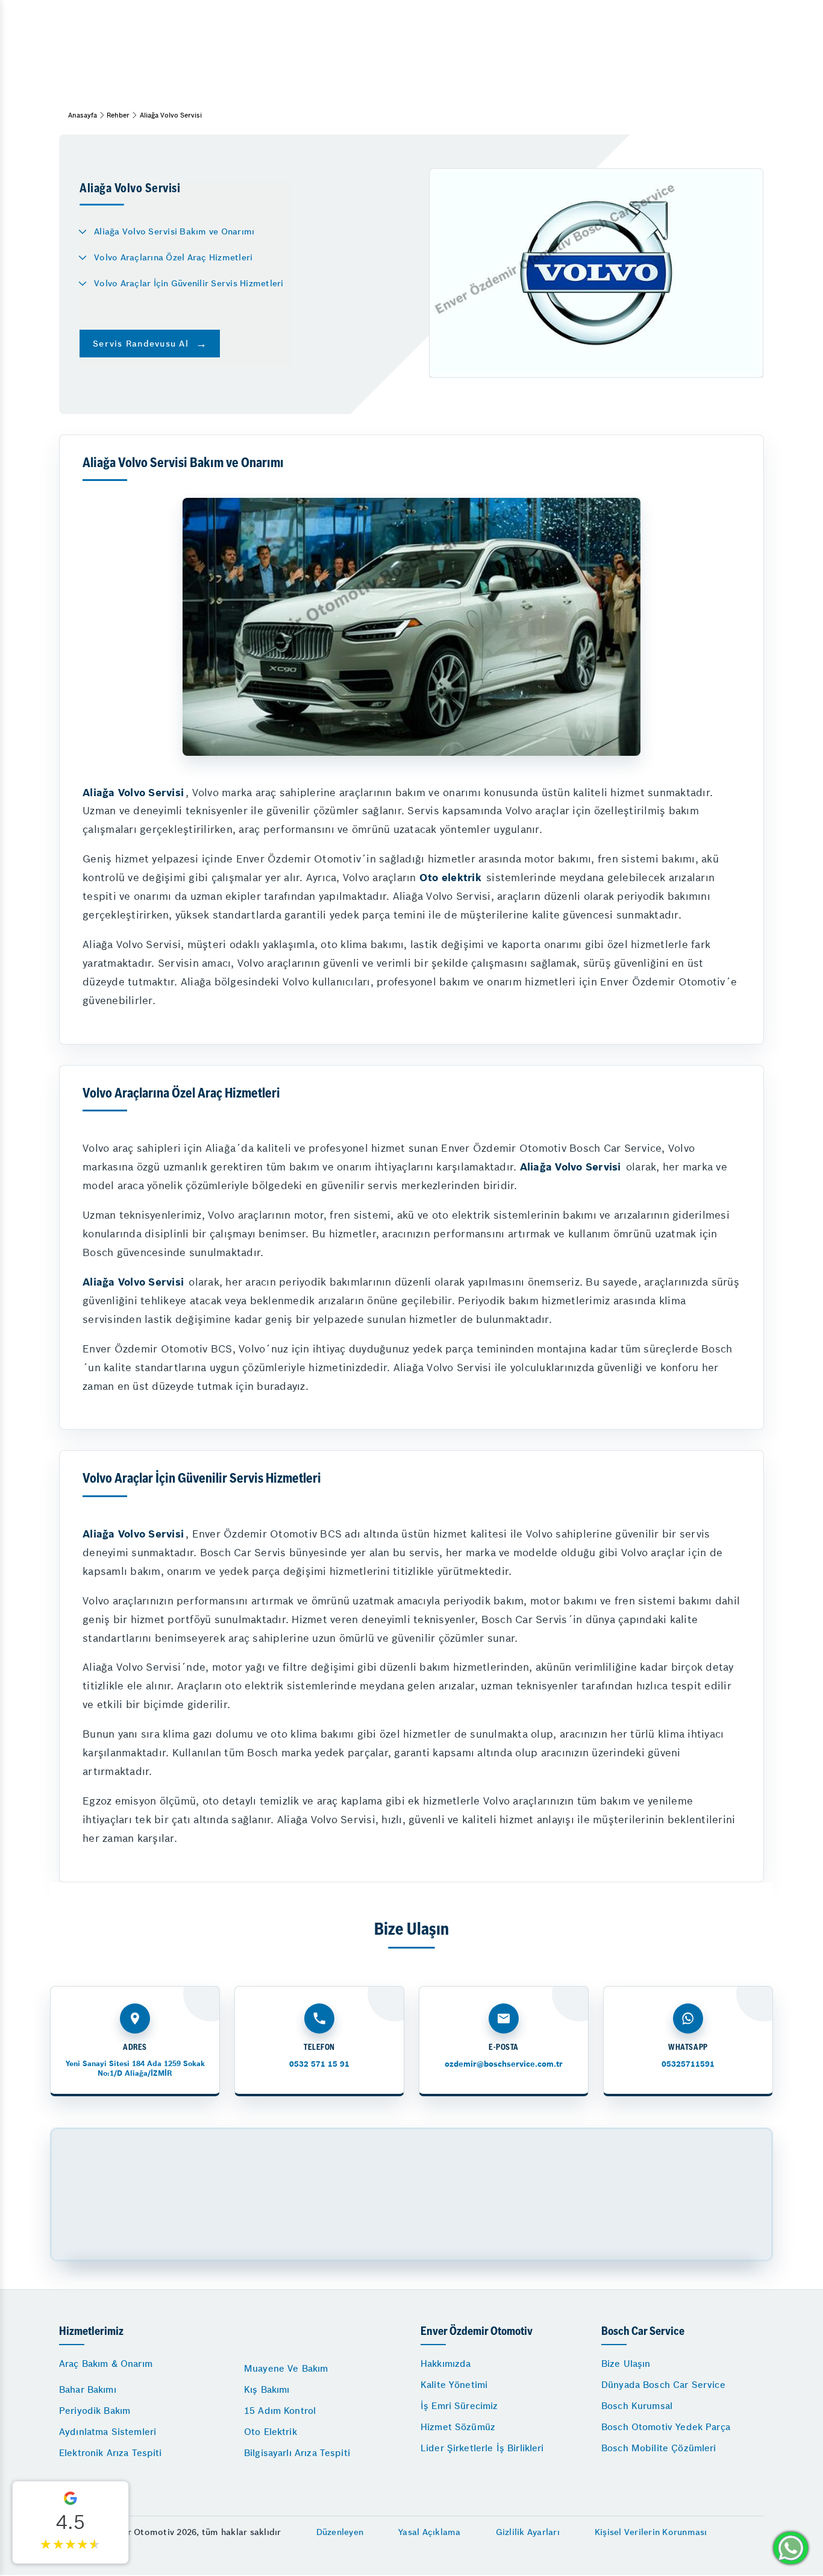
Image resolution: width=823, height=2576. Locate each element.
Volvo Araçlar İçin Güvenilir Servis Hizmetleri (189, 283)
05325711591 (688, 2064)
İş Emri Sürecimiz (459, 2406)
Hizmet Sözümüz (458, 2427)
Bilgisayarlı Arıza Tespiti (297, 2453)
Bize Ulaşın (626, 2364)
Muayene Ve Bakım (286, 2368)
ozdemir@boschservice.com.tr (504, 2064)
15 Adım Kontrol (280, 2411)
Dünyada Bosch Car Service (663, 2385)
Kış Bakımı (267, 2389)
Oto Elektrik (271, 2432)
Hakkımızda (446, 2364)
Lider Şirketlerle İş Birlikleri (482, 2448)
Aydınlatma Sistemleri (108, 2432)
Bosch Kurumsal (637, 2406)
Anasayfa (83, 115)
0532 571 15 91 (319, 2064)
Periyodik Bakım (95, 2411)
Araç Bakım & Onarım (106, 2364)
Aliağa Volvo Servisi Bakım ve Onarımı (174, 231)
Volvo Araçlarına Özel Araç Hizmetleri (173, 257)
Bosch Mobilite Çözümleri (659, 2448)
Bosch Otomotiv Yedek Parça (666, 2427)
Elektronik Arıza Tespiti (111, 2453)
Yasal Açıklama (430, 2532)
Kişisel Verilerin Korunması (651, 2532)
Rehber (118, 115)
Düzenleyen (340, 2532)
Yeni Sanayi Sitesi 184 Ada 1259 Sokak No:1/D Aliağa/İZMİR (135, 2068)
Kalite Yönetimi (454, 2385)
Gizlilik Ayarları (528, 2532)
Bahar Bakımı (88, 2389)
